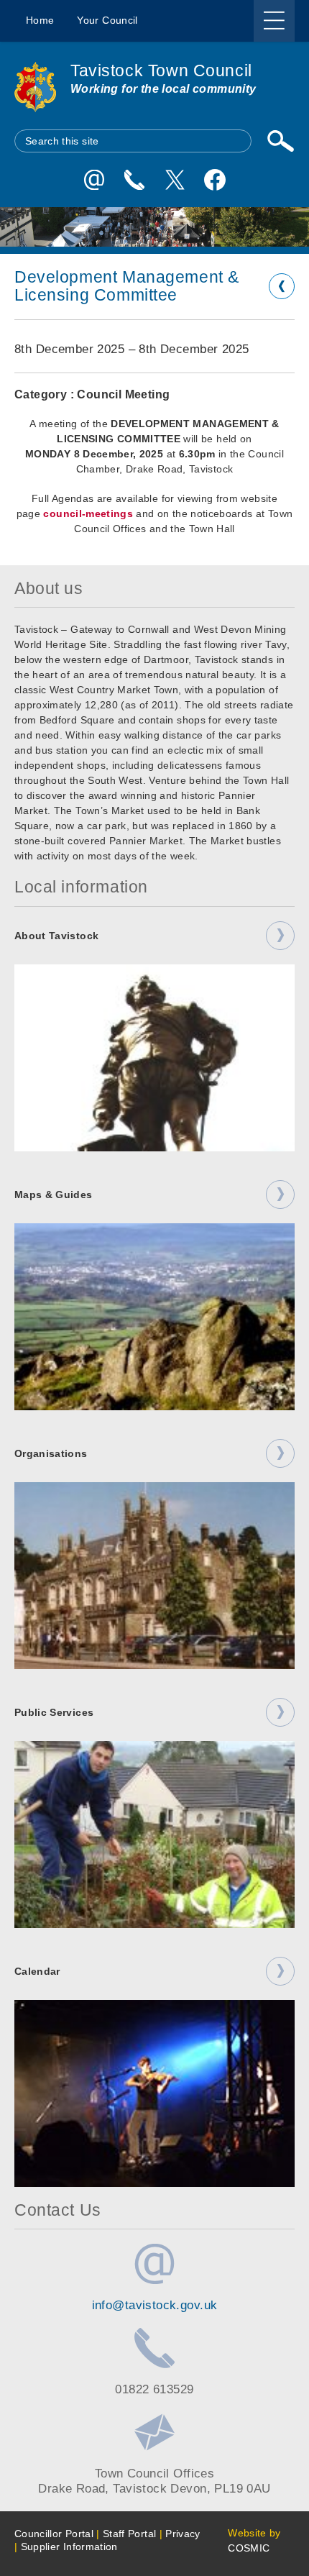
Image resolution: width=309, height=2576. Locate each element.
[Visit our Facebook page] (215, 180)
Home (40, 20)
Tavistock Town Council (161, 70)
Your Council (107, 20)
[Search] (280, 141)
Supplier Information (69, 2547)
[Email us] (94, 180)
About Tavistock (56, 936)
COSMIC (249, 2548)
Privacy (183, 2534)
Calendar (37, 1971)
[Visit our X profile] (175, 180)
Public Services (54, 1712)
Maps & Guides (54, 1195)
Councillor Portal (54, 2534)
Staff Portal (129, 2534)
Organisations (51, 1453)
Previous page (282, 286)
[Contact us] (134, 180)
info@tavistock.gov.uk (155, 2305)
